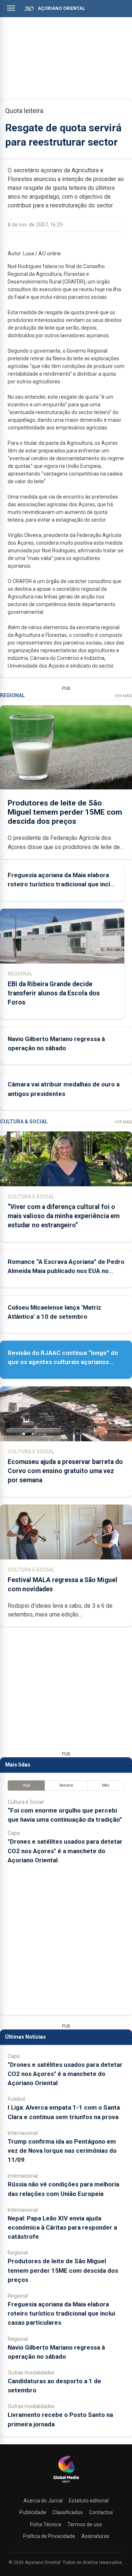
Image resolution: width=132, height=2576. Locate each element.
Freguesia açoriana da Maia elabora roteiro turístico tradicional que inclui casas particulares (61, 884)
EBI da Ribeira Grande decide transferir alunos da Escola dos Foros (54, 993)
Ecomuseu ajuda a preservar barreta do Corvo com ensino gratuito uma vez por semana (65, 1471)
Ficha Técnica (46, 2524)
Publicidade (33, 2512)
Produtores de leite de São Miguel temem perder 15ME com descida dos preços (65, 812)
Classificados (68, 2512)
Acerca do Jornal (43, 2501)
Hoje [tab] (26, 1785)
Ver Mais (123, 696)
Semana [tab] (66, 1785)
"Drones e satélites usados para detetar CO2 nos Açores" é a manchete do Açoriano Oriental (65, 1851)
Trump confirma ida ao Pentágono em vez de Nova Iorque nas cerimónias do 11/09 (62, 2151)
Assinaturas (95, 2536)
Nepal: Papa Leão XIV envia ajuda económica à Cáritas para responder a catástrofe (62, 2227)
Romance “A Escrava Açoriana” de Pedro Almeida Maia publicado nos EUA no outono (66, 1271)
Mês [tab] (106, 1785)
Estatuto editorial (89, 2501)
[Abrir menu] (11, 8)
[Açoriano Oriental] (66, 2483)
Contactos (101, 2512)
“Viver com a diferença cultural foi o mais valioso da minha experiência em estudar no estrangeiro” (64, 1216)
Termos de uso (85, 2524)
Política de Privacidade (49, 2536)
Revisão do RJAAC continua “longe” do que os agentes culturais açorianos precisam (63, 1362)
